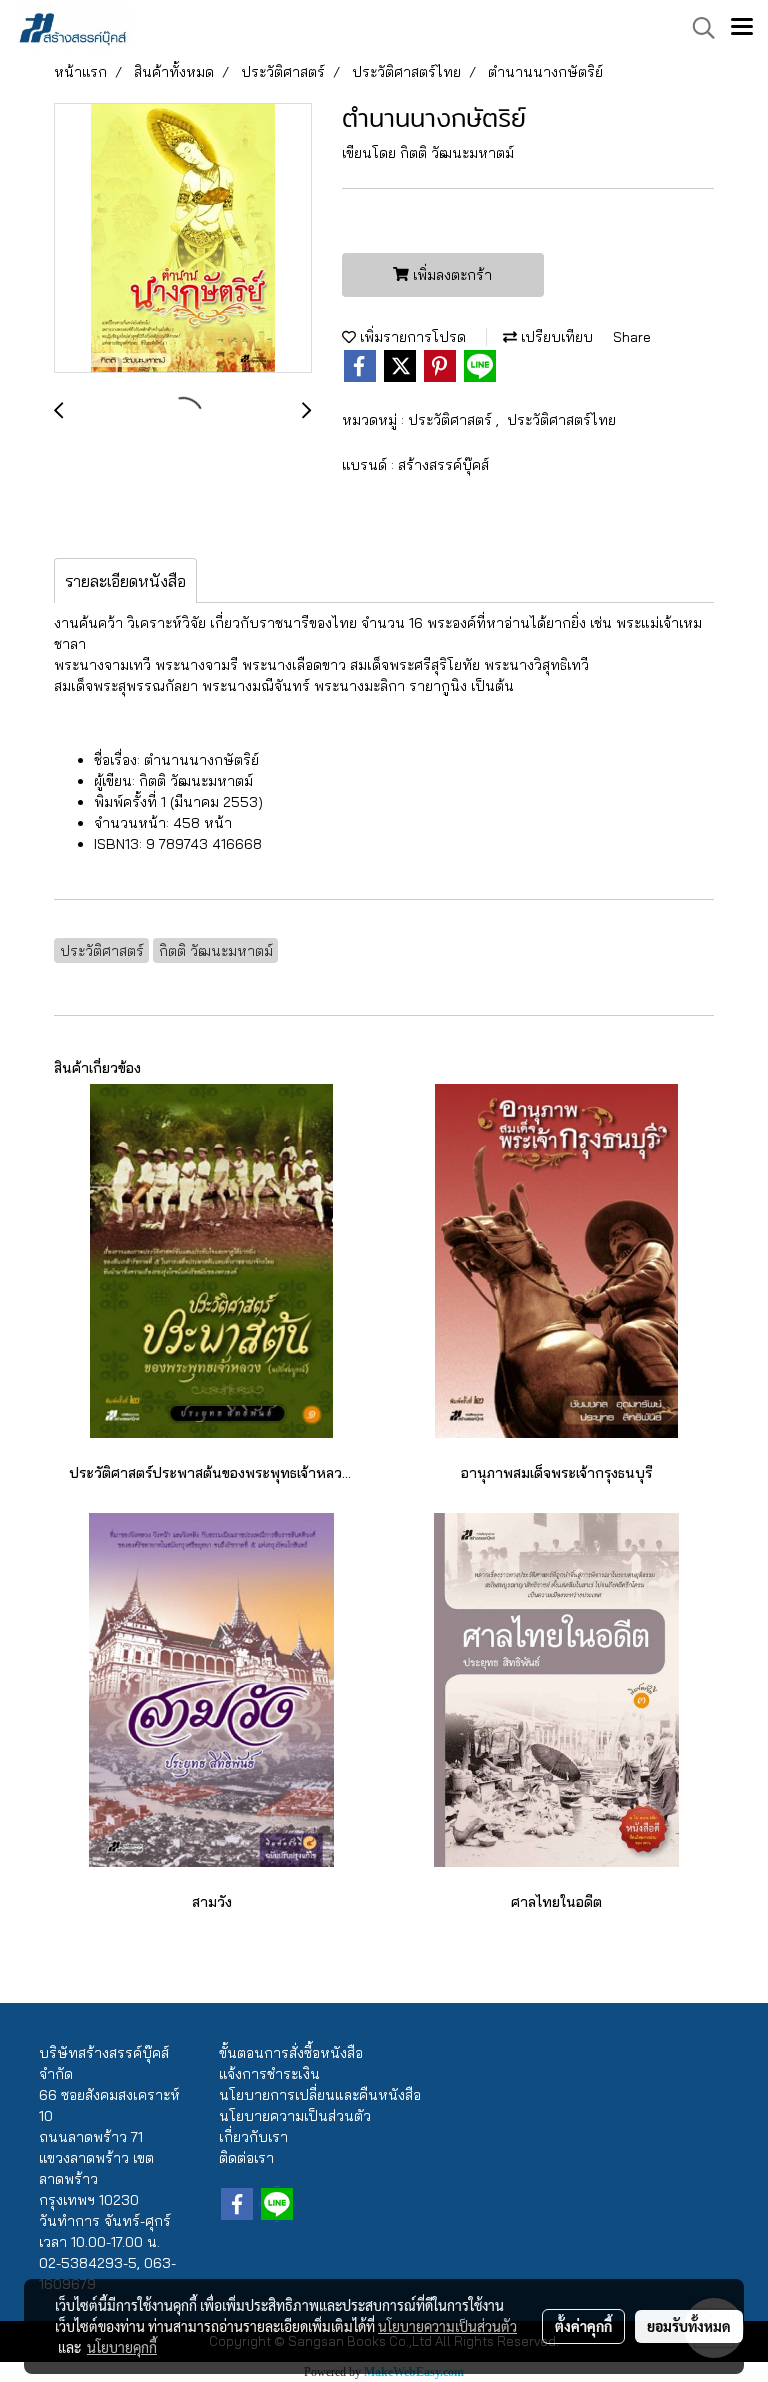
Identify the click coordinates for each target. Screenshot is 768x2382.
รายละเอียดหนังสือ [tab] (125, 581)
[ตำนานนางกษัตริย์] (183, 239)
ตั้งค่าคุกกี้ (583, 2326)
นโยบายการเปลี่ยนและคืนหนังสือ (320, 2095)
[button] (697, 28)
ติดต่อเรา (246, 2158)
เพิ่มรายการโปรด (411, 337)
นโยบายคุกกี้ (122, 2347)
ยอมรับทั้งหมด (689, 2326)
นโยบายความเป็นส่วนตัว (295, 2116)
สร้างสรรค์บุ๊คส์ (443, 465)
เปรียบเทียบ (555, 337)
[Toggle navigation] (742, 28)
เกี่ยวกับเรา (253, 2137)
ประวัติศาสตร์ (452, 420)
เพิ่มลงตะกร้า (450, 275)
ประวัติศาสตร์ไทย (561, 420)
